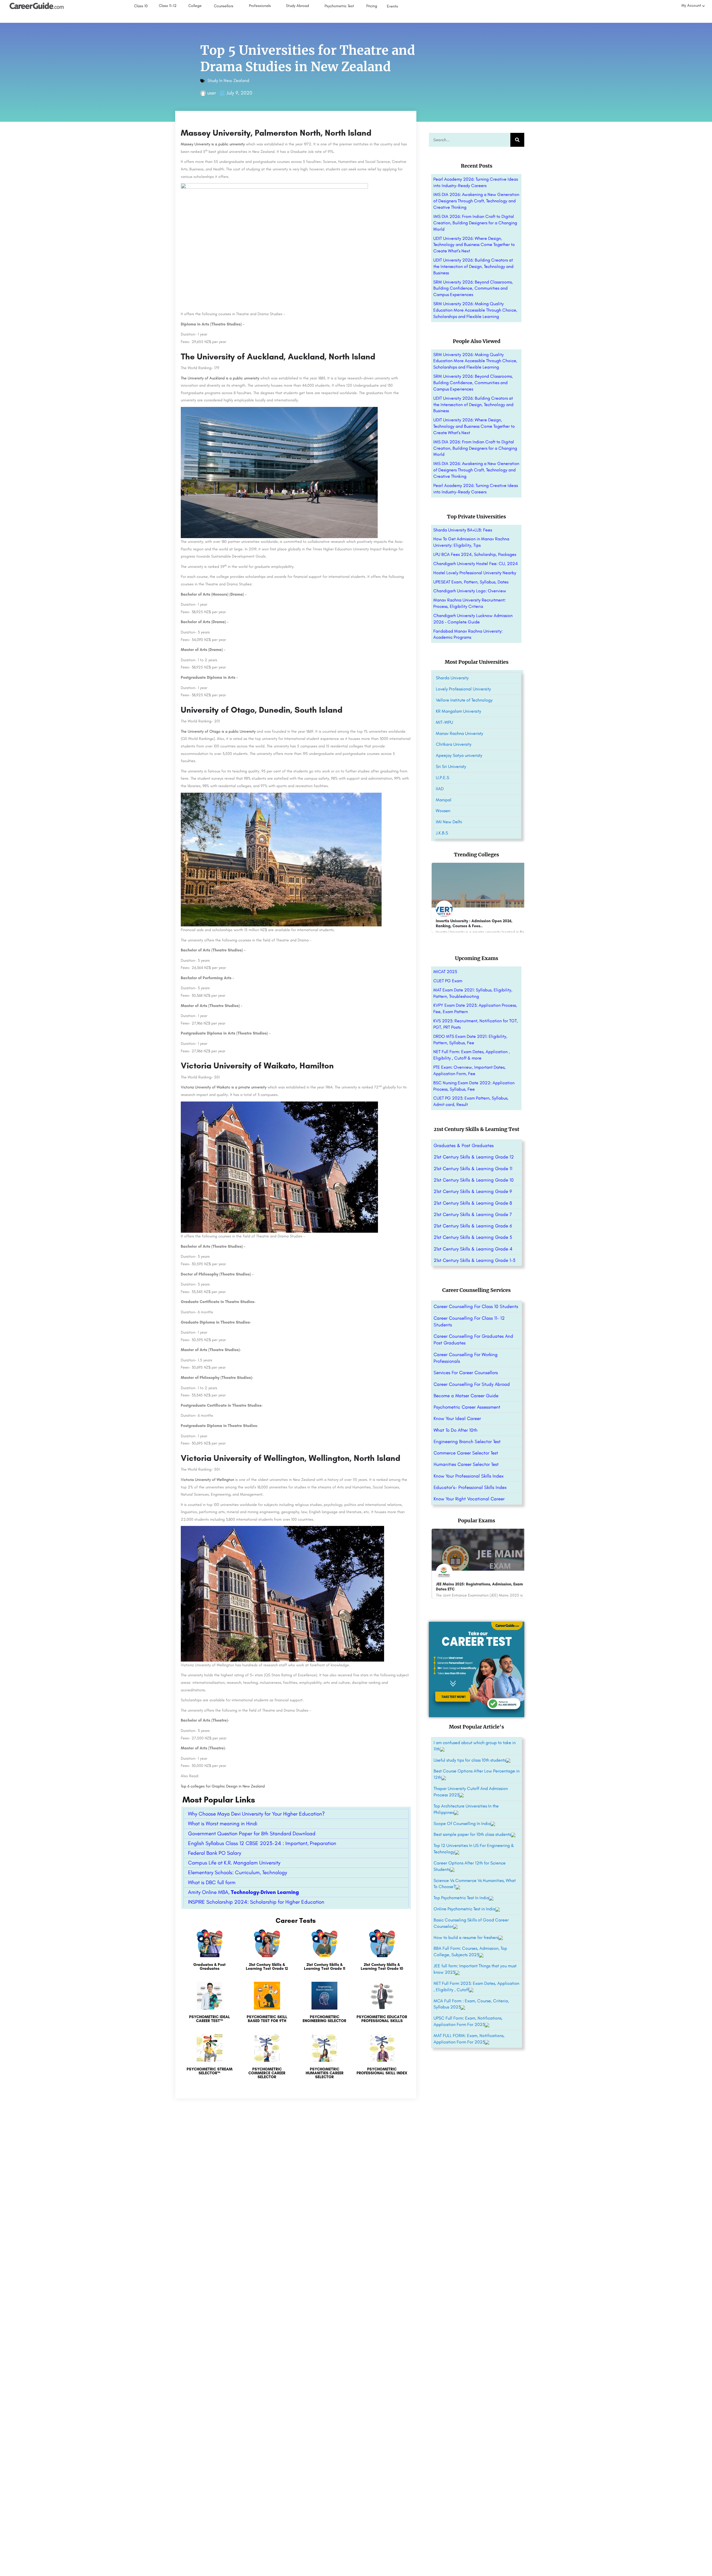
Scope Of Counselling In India (462, 1823)
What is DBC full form (212, 1882)
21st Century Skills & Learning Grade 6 (473, 1226)
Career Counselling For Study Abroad (472, 1384)
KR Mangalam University (458, 711)
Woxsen (443, 811)
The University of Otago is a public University (218, 731)
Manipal (444, 800)
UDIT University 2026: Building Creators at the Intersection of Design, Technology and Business (473, 266)
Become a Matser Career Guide (466, 1396)
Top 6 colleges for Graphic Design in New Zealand (223, 1786)
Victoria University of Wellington (207, 1480)
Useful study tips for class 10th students (470, 1760)
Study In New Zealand (228, 80)
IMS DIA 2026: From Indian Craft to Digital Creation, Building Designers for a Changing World (475, 223)
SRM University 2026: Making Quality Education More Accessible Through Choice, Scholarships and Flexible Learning (475, 310)
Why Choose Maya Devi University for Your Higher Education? (256, 1814)
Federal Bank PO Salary (215, 1853)
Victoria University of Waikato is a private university (224, 1087)
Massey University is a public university (213, 144)
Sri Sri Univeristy (451, 766)
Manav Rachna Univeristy (459, 733)
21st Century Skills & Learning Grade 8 (473, 1203)
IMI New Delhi (449, 822)
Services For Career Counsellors (466, 1372)
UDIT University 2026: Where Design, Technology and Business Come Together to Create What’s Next (474, 245)
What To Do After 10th (456, 1430)
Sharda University (452, 678)
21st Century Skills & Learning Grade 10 (474, 1180)
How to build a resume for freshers (466, 1937)
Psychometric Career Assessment (467, 1407)
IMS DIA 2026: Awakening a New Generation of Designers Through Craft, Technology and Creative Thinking (476, 201)
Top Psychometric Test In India (461, 1898)
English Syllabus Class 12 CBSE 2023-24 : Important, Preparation (262, 1843)
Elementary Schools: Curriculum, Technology (238, 1872)
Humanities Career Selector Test (466, 1464)
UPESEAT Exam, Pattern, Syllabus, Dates (471, 582)
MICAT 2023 (445, 972)
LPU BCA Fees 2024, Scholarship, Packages (475, 554)
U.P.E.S (442, 778)
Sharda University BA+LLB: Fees (463, 530)
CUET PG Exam (448, 981)
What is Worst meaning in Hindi (223, 1823)
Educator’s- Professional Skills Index (470, 1487)
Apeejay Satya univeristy (459, 755)
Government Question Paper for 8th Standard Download (252, 1833)
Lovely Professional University (463, 689)
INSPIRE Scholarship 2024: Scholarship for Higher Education (256, 1902)
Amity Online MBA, (243, 1892)
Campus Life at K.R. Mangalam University (234, 1863)
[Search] (517, 140)
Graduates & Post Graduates (464, 1145)
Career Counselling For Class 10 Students (476, 1306)
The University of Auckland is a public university (221, 378)
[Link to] (210, 1953)
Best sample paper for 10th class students (472, 1834)
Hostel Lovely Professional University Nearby (475, 573)
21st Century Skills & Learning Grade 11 (473, 1168)
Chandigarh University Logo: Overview (470, 591)
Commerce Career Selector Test (466, 1453)
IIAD (440, 789)
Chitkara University (454, 744)
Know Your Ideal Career (457, 1418)
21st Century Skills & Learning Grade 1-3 (474, 1260)
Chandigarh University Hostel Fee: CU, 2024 (476, 564)
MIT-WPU (444, 722)
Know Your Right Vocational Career (469, 1499)
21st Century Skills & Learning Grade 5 (473, 1237)
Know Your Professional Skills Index (469, 1476)
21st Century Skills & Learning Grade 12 (474, 1157)
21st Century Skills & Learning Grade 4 (473, 1249)
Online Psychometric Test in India (464, 1909)
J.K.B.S (442, 833)
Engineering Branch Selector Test (467, 1441)
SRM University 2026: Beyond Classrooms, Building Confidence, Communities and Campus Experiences (473, 288)
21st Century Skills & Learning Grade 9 (473, 1191)
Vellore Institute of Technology (464, 700)
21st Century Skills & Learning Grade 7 (473, 1214)
